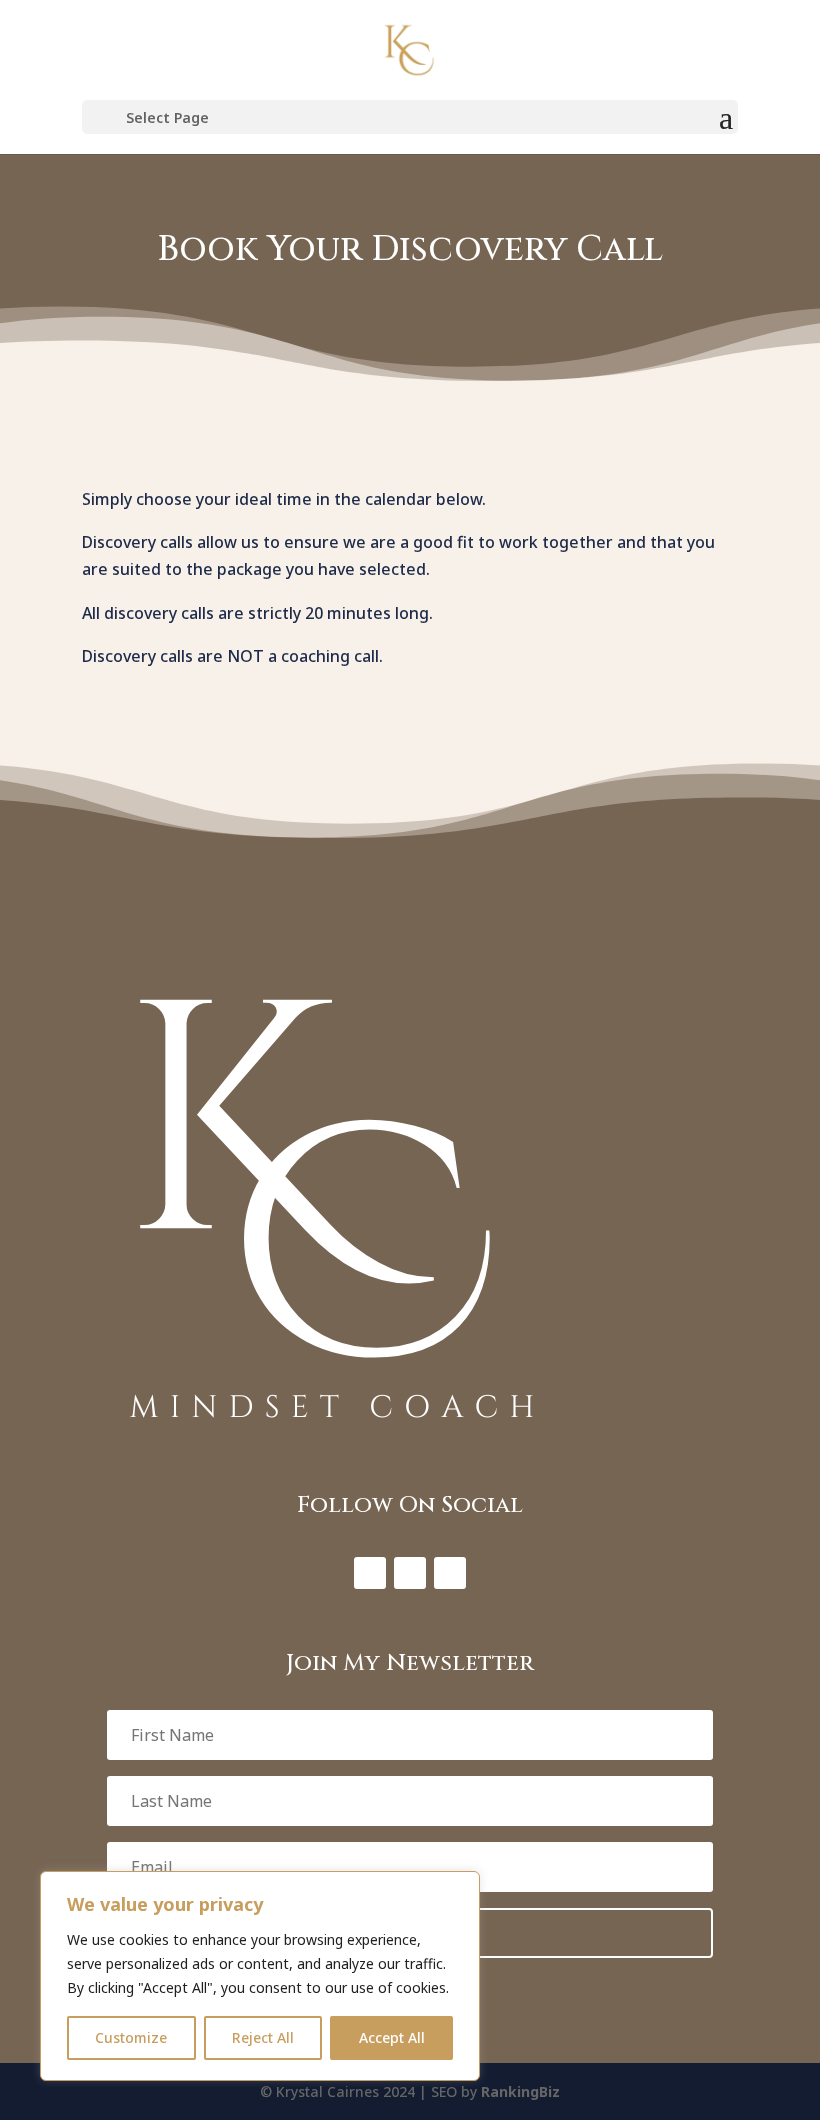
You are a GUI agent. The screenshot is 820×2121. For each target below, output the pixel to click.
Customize (131, 2037)
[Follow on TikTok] (450, 1573)
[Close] (459, 1888)
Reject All (263, 2037)
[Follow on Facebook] (370, 1573)
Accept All (392, 2037)
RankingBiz (520, 2091)
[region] (260, 1976)
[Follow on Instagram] (410, 1573)
